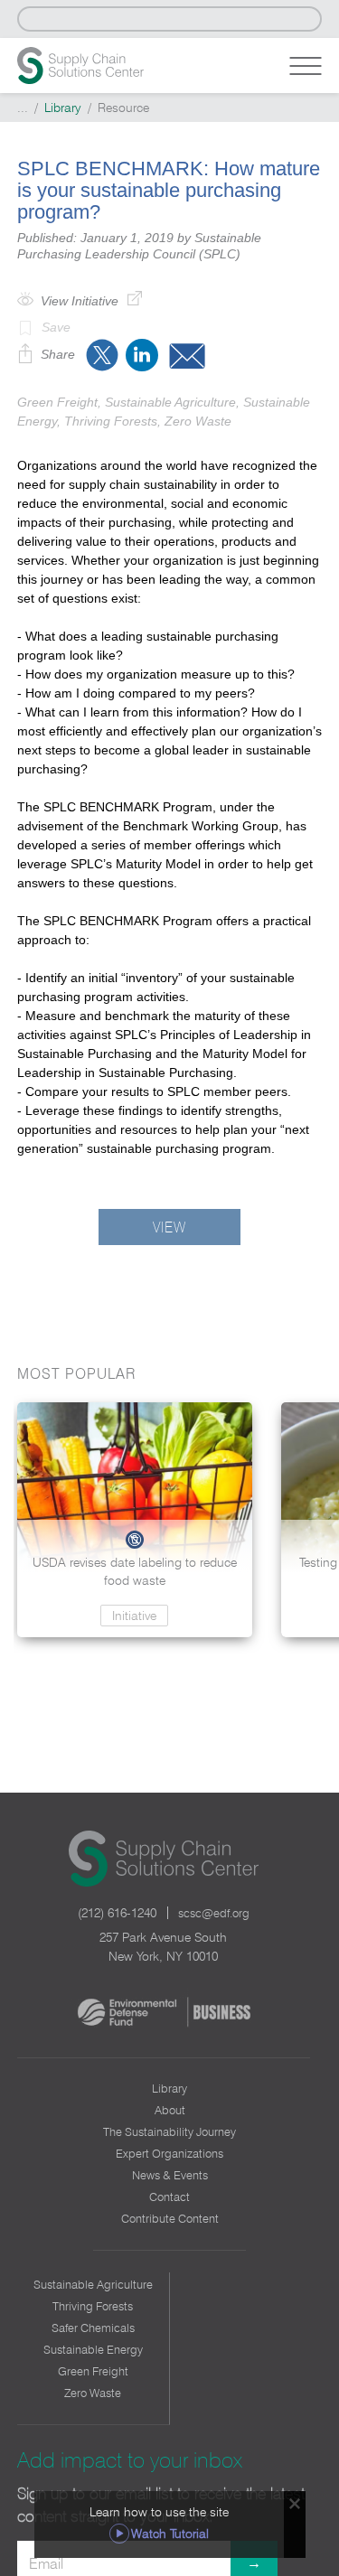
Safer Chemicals (93, 2328)
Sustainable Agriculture (93, 2284)
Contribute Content (170, 2218)
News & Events (170, 2175)
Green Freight (93, 2371)
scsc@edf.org (214, 1913)
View (169, 1227)
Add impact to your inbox (130, 2460)
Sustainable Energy (93, 2349)
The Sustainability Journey (169, 2131)
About (170, 2110)
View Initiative (80, 301)
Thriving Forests (93, 2306)
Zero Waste (93, 2393)
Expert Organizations (169, 2153)
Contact (169, 2197)
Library (63, 108)
